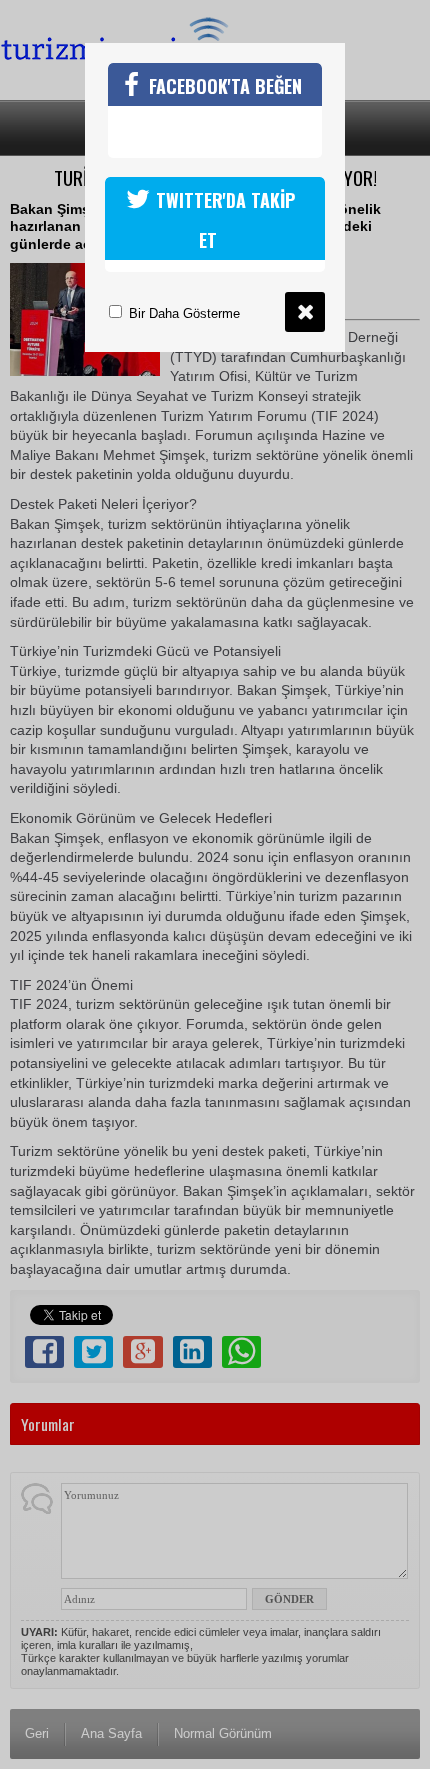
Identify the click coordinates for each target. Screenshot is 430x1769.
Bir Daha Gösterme (182, 313)
